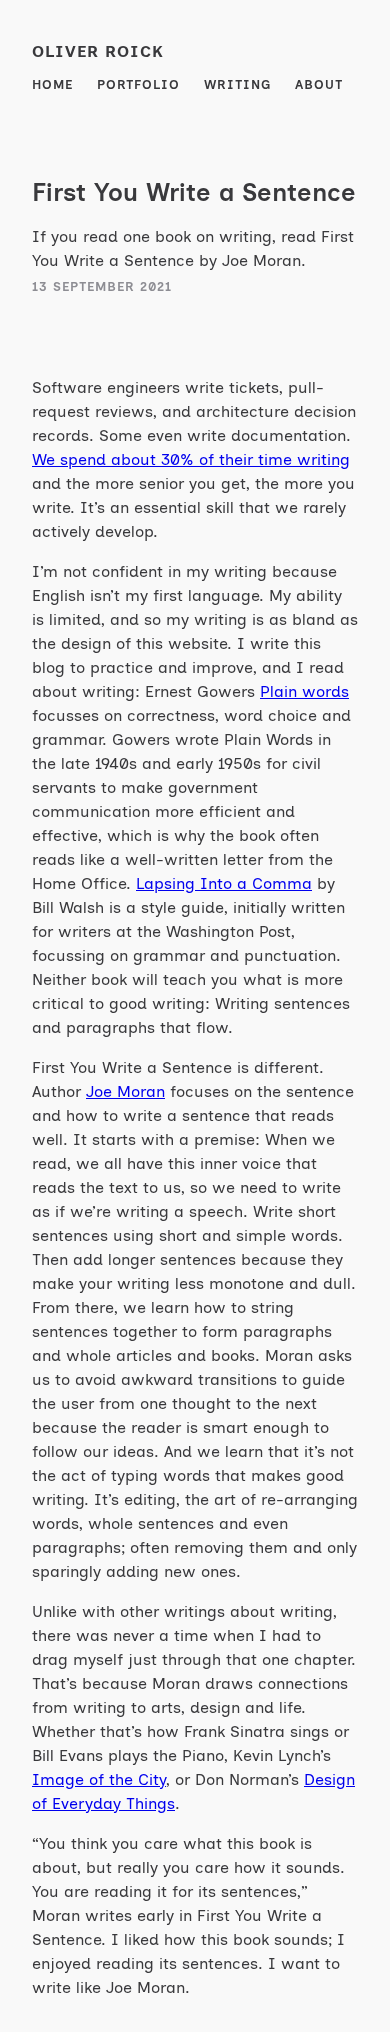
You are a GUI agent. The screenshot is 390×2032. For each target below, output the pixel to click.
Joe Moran (125, 1091)
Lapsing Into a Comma (224, 883)
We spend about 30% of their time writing (191, 459)
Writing (237, 84)
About (319, 84)
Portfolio (138, 84)
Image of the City (99, 1779)
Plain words (304, 691)
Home (52, 84)
